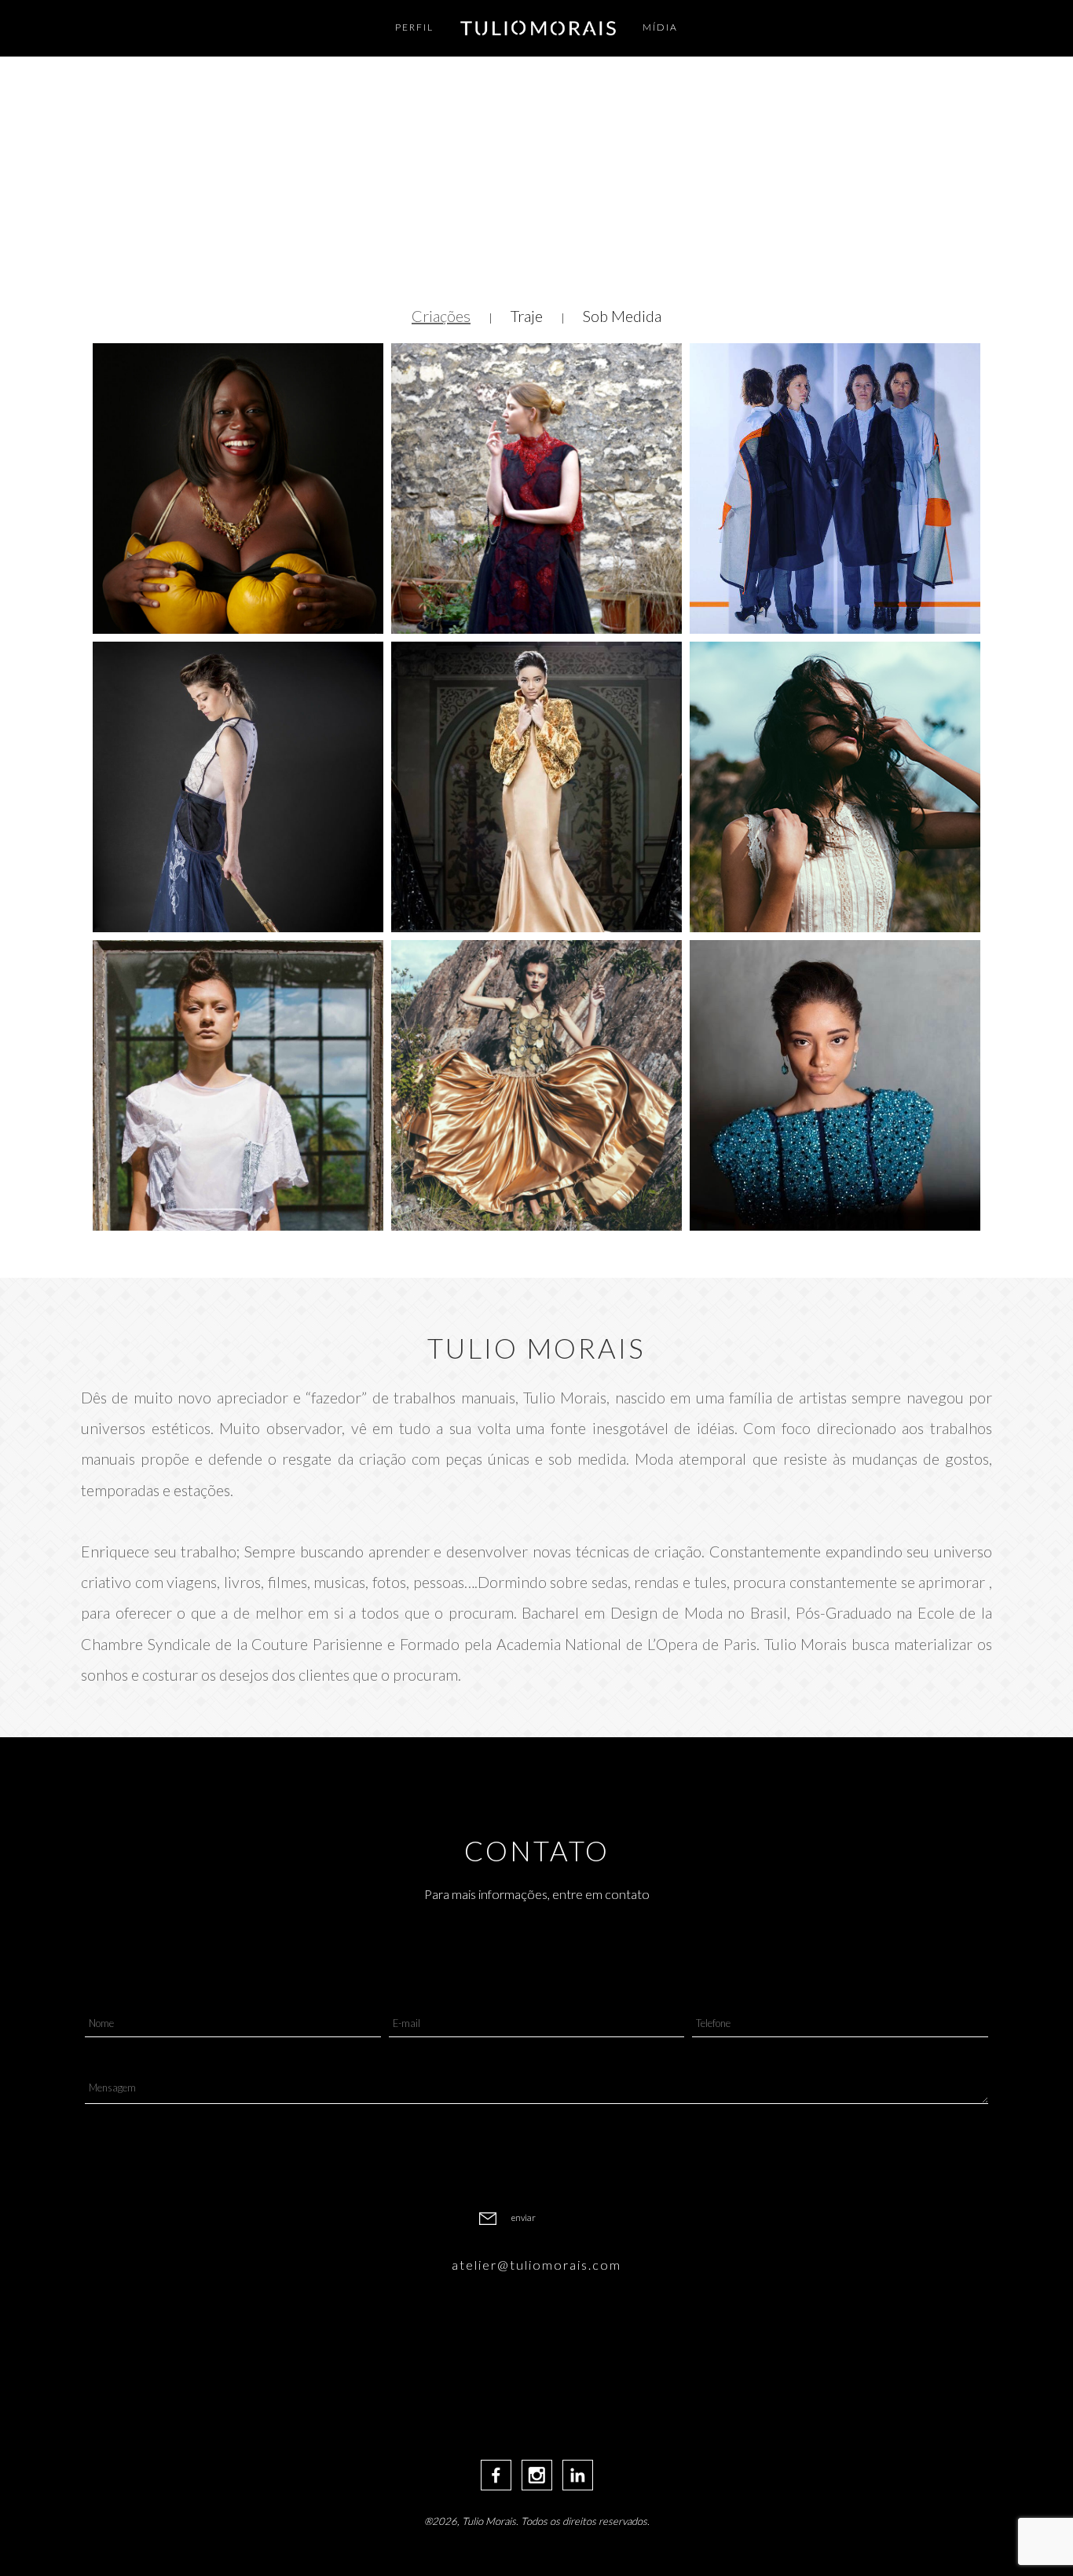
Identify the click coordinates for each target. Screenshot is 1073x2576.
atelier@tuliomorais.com (536, 2265)
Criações (441, 316)
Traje (527, 316)
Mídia (660, 27)
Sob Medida (622, 316)
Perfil (414, 27)
